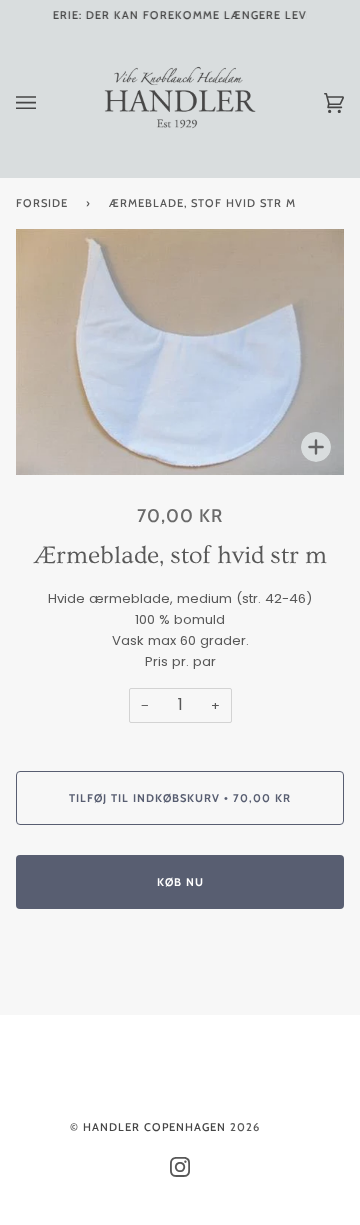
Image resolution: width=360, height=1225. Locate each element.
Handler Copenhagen (154, 1127)
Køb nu (180, 882)
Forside (42, 203)
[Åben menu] (46, 103)
